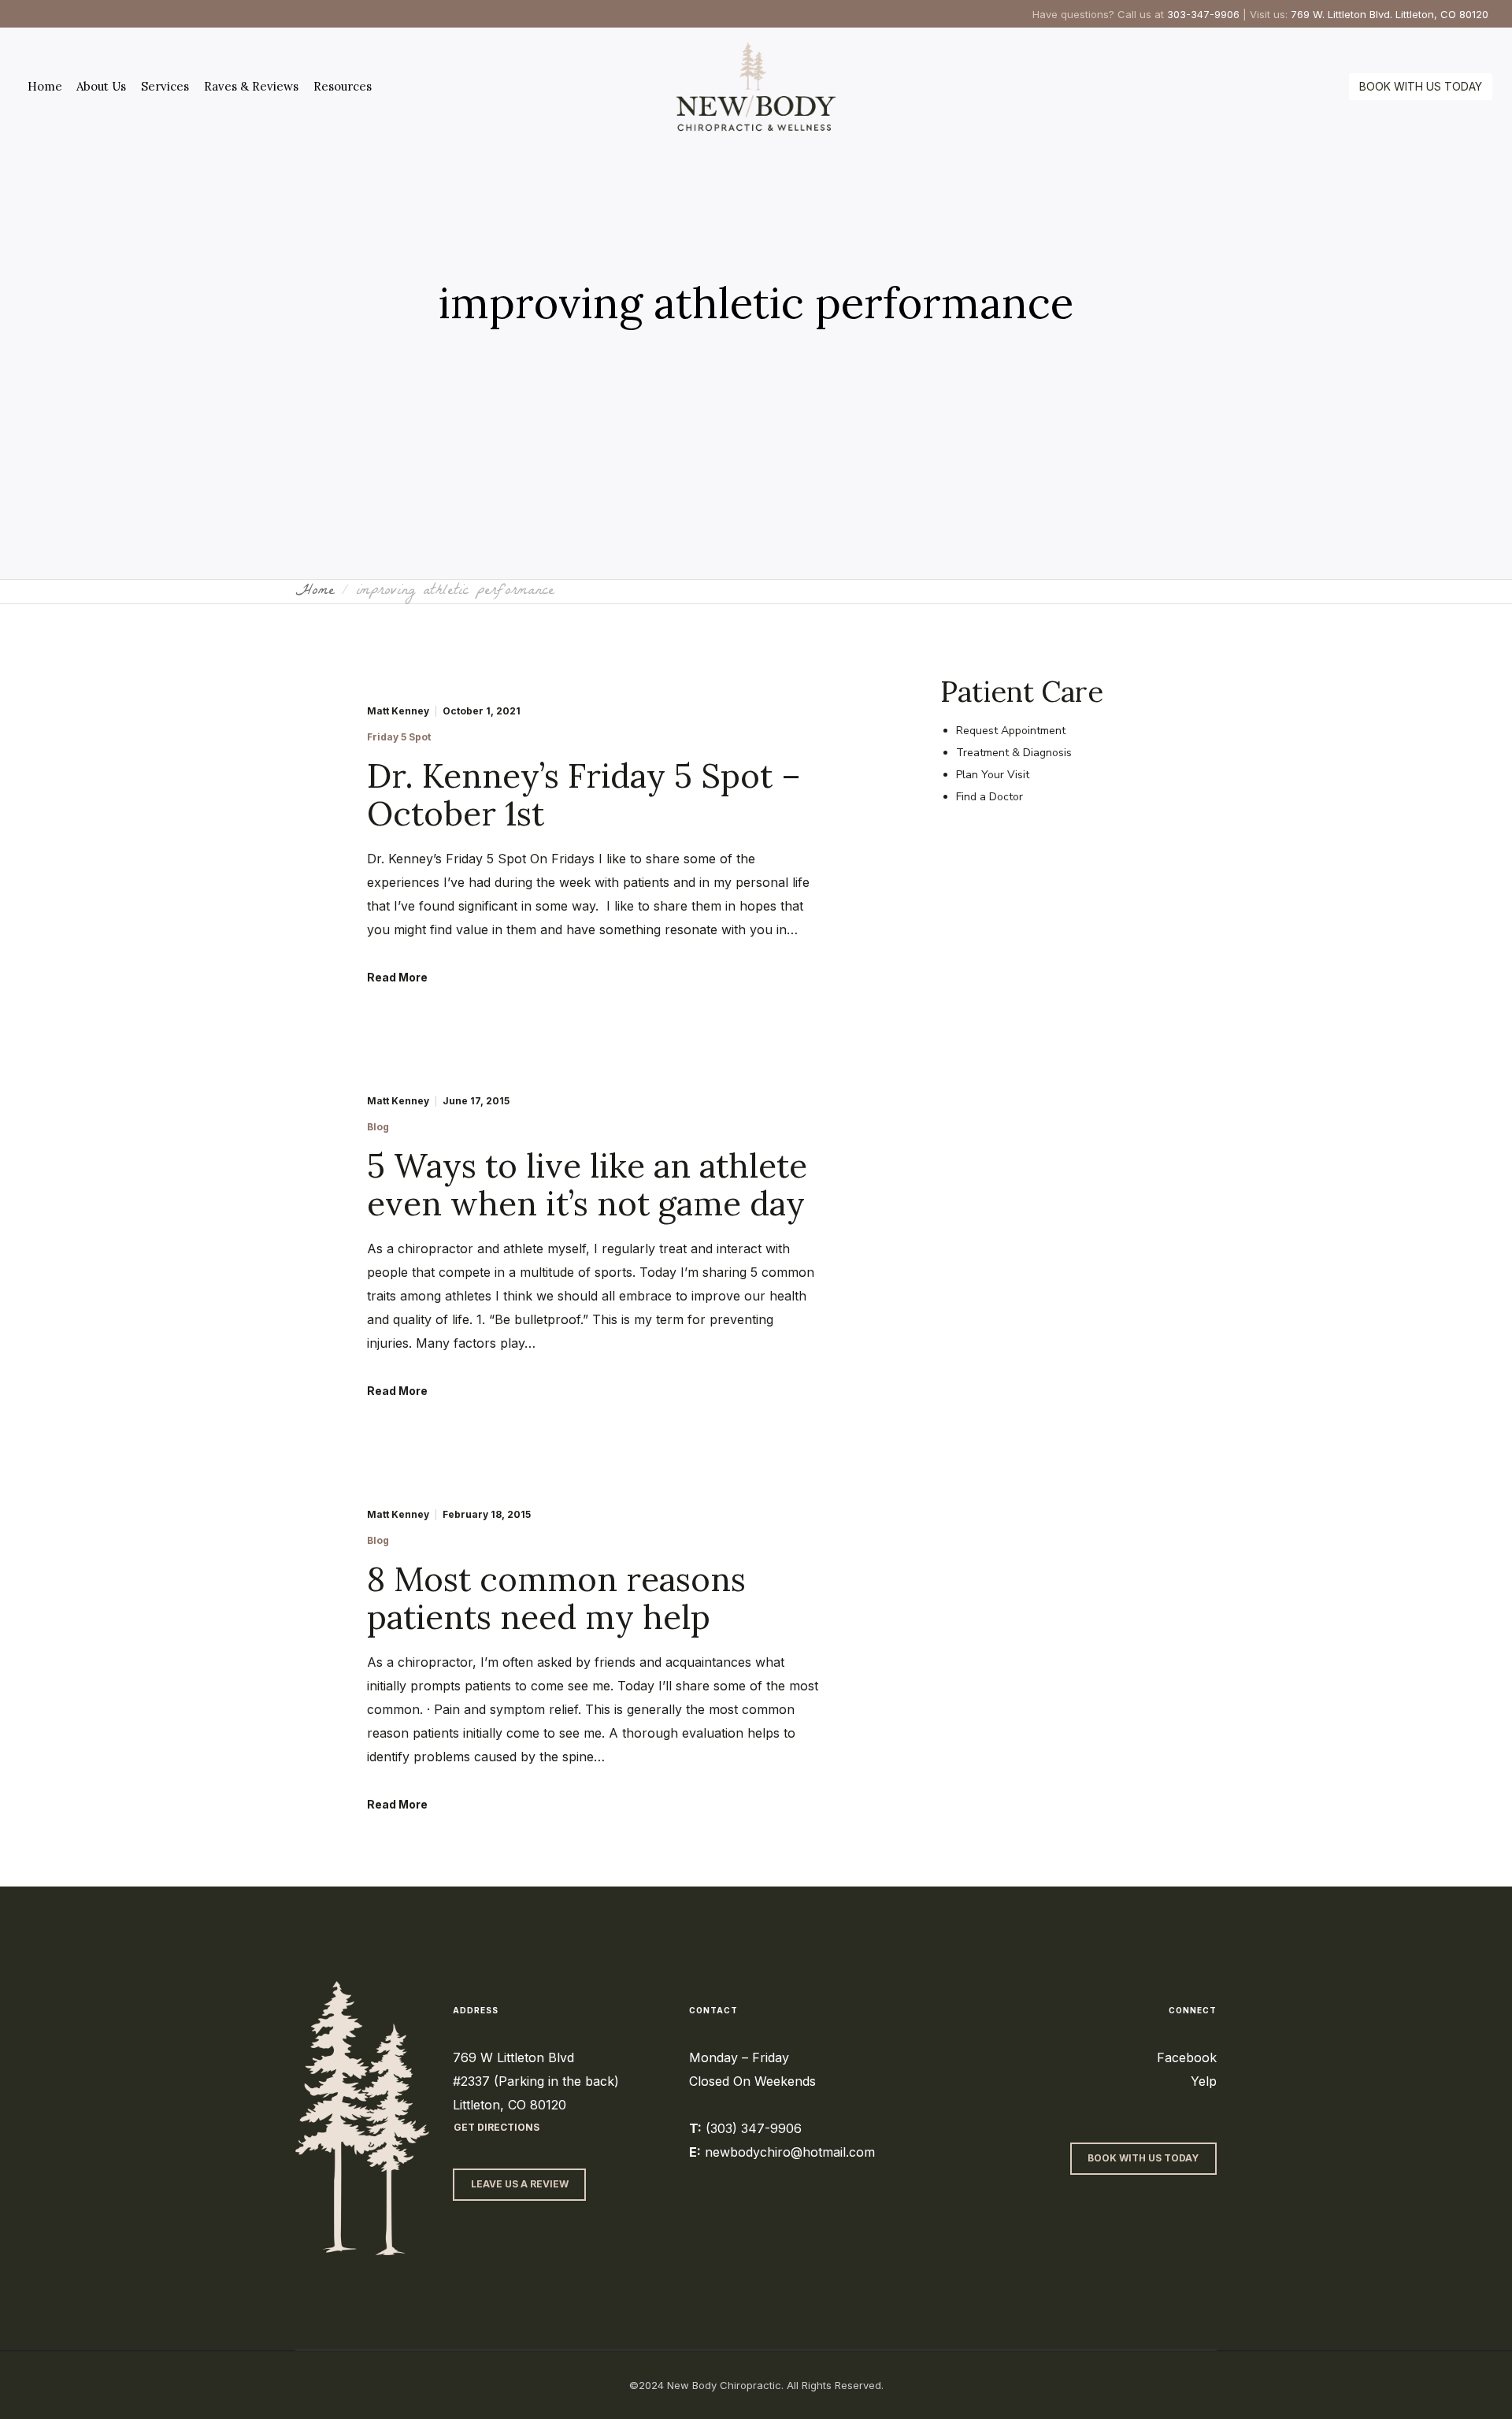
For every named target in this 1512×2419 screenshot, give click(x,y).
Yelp (1204, 2081)
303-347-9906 (1203, 14)
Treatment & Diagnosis (1014, 753)
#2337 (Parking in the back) (536, 2081)
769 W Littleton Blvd (513, 2057)
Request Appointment (1011, 731)
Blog (378, 1127)
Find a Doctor (989, 797)
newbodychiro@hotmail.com (790, 2152)
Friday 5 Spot (399, 737)
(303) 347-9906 (754, 2128)
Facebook (1187, 2057)
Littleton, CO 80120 (510, 2105)
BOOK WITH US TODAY (1421, 86)
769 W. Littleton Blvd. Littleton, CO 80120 (1390, 14)
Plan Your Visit (993, 775)
